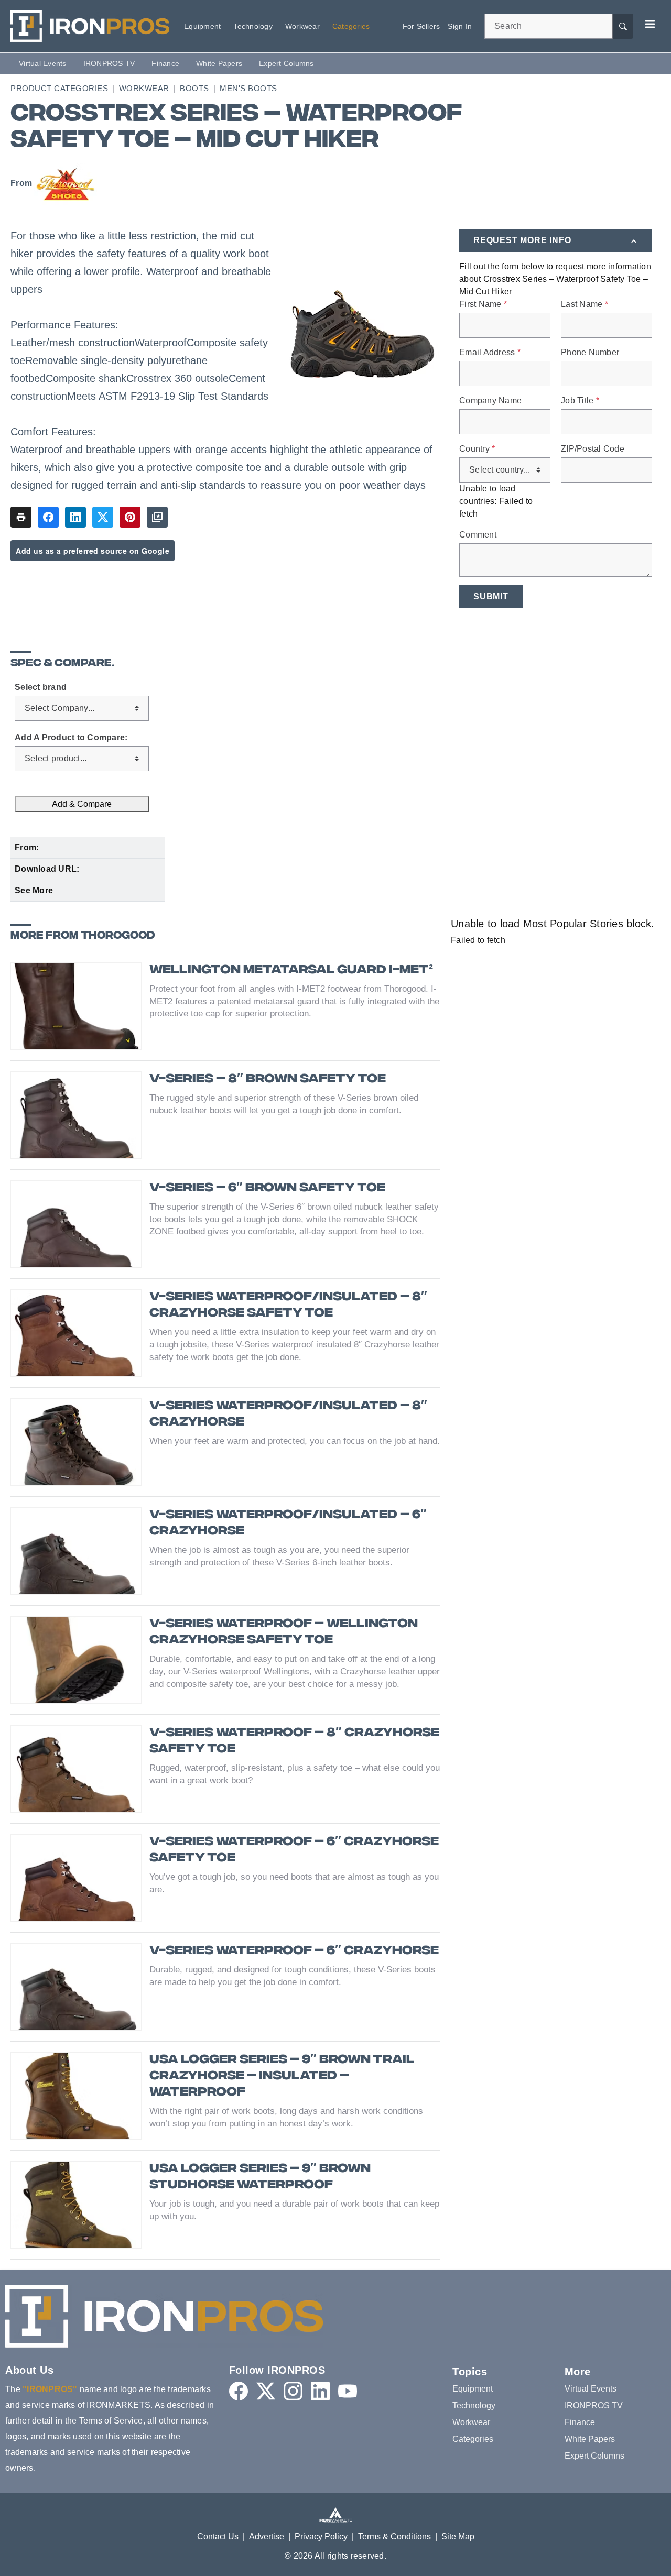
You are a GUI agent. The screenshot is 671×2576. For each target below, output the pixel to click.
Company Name (490, 401)
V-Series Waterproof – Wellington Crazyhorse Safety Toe (284, 1632)
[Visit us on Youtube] (348, 2391)
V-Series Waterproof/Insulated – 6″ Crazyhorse (288, 1523)
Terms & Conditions (394, 2536)
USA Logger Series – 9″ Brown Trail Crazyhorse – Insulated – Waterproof (282, 2076)
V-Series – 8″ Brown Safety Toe (268, 1079)
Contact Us (218, 2536)
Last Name (585, 304)
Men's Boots (248, 88)
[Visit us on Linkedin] (320, 2391)
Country (477, 449)
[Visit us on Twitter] (266, 2391)
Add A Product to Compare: (71, 738)
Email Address (490, 353)
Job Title (580, 401)
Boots (194, 88)
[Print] (21, 517)
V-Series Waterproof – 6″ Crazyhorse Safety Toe (294, 1850)
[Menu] (650, 24)
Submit (491, 596)
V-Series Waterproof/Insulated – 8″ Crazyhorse (288, 1415)
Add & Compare (82, 804)
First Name (483, 304)
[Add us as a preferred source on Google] (157, 517)
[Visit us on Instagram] (293, 2391)
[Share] (48, 517)
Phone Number (590, 353)
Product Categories (59, 88)
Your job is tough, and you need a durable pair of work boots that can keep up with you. (294, 2210)
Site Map (458, 2536)
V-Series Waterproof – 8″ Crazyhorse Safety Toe (294, 1741)
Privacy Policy (321, 2536)
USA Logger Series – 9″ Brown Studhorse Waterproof (260, 2177)
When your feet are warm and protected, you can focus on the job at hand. (295, 1441)
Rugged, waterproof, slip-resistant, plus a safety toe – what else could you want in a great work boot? (295, 1774)
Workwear (144, 88)
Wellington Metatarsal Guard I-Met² (291, 971)
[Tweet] (103, 517)
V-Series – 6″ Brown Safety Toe (267, 1188)
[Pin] (130, 517)
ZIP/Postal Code (593, 449)
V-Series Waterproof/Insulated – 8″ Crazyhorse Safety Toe (288, 1306)
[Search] (623, 26)
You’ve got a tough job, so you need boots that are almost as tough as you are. (294, 1883)
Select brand (41, 687)
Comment (478, 535)
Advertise (267, 2536)
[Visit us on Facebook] (239, 2391)
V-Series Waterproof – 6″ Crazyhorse (294, 1951)
